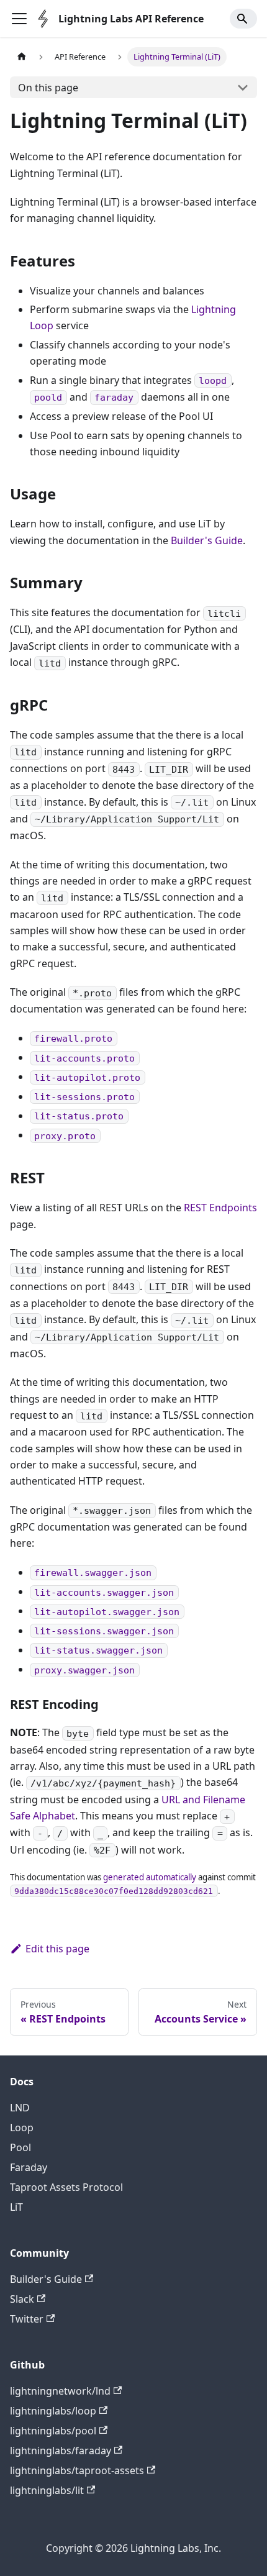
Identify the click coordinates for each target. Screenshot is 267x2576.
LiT (16, 2207)
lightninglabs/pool (53, 2431)
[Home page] (22, 57)
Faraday (29, 2167)
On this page (48, 88)
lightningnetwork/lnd (60, 2391)
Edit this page (57, 1949)
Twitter (27, 2319)
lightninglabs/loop (53, 2411)
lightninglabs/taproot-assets (77, 2470)
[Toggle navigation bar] (19, 19)
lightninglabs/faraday (61, 2451)
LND (20, 2108)
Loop (22, 2128)
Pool (20, 2147)
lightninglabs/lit (47, 2490)
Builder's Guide (207, 540)
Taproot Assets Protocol (66, 2187)
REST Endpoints (220, 1208)
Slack (22, 2299)
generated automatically (150, 1877)
